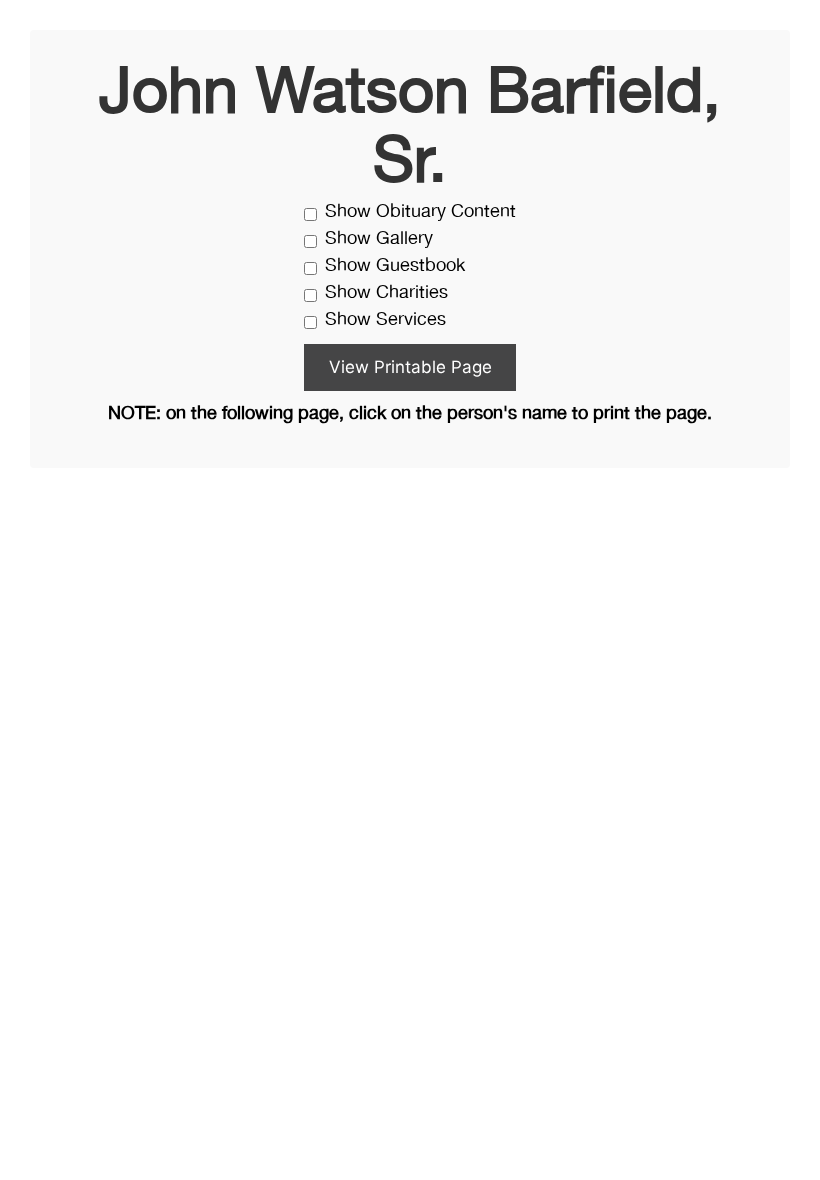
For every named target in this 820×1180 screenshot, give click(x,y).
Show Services (385, 320)
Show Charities (386, 293)
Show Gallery (379, 239)
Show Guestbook (395, 266)
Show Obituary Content (420, 212)
